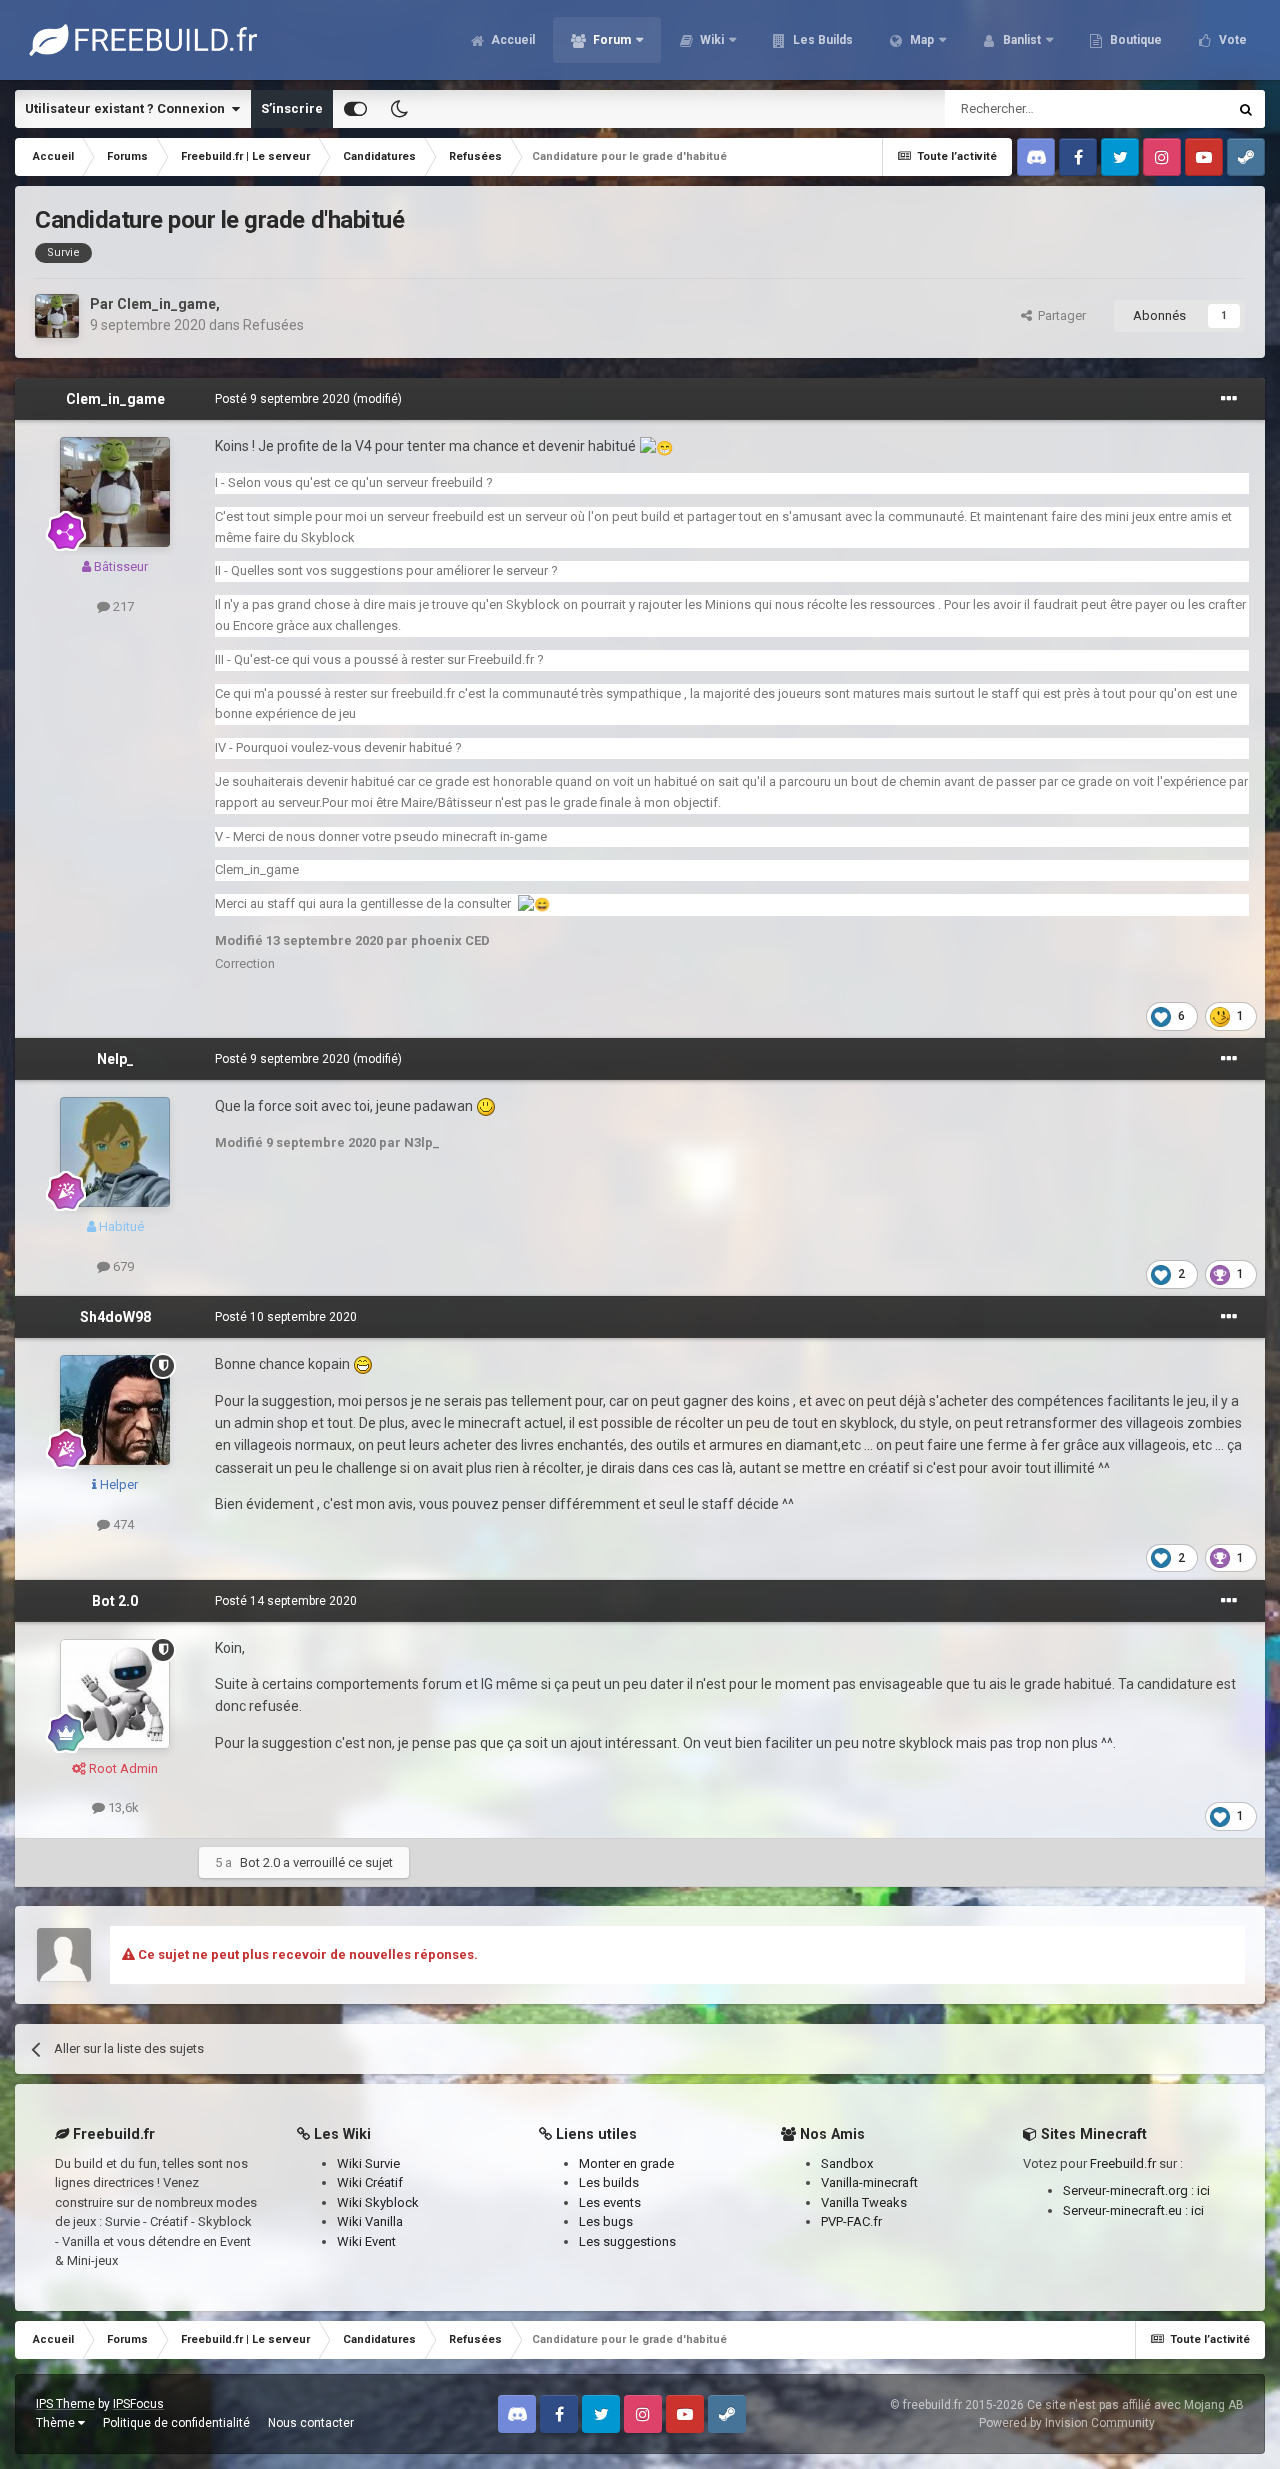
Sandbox (847, 2163)
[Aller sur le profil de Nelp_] (115, 1152)
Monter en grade (626, 2163)
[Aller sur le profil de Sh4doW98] (115, 1410)
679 (122, 1266)
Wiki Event (366, 2241)
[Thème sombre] (399, 109)
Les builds (609, 2182)
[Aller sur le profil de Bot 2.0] (115, 1694)
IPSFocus (138, 2404)
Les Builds (821, 40)
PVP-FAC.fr (851, 2221)
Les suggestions (627, 2241)
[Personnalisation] (355, 109)
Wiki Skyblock (378, 2202)
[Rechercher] (1246, 109)
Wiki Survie (368, 2163)
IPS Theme (65, 2404)
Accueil (511, 40)
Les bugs (606, 2221)
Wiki (710, 40)
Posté (282, 399)
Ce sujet (1177, 109)
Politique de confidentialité (176, 2423)
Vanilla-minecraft (869, 2182)
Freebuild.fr (1123, 2163)
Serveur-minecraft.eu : (1127, 2210)
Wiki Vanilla (370, 2221)
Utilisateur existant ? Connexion (128, 108)
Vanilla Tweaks (864, 2202)
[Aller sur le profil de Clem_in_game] (57, 316)
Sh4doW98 (115, 1317)
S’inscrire (292, 108)
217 (122, 606)
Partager (1059, 315)
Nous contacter (311, 2423)
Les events (610, 2202)
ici (1203, 2190)
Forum (610, 40)
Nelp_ (115, 1059)
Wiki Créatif (370, 2182)
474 (122, 1524)
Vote (1231, 40)
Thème (57, 2423)
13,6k (122, 1807)
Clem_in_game (166, 304)
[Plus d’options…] (1229, 399)
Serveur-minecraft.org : (1130, 2190)
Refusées (273, 325)
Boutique (1134, 40)
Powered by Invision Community (1067, 2423)
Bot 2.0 (115, 1601)
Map (920, 40)
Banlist (1020, 40)
